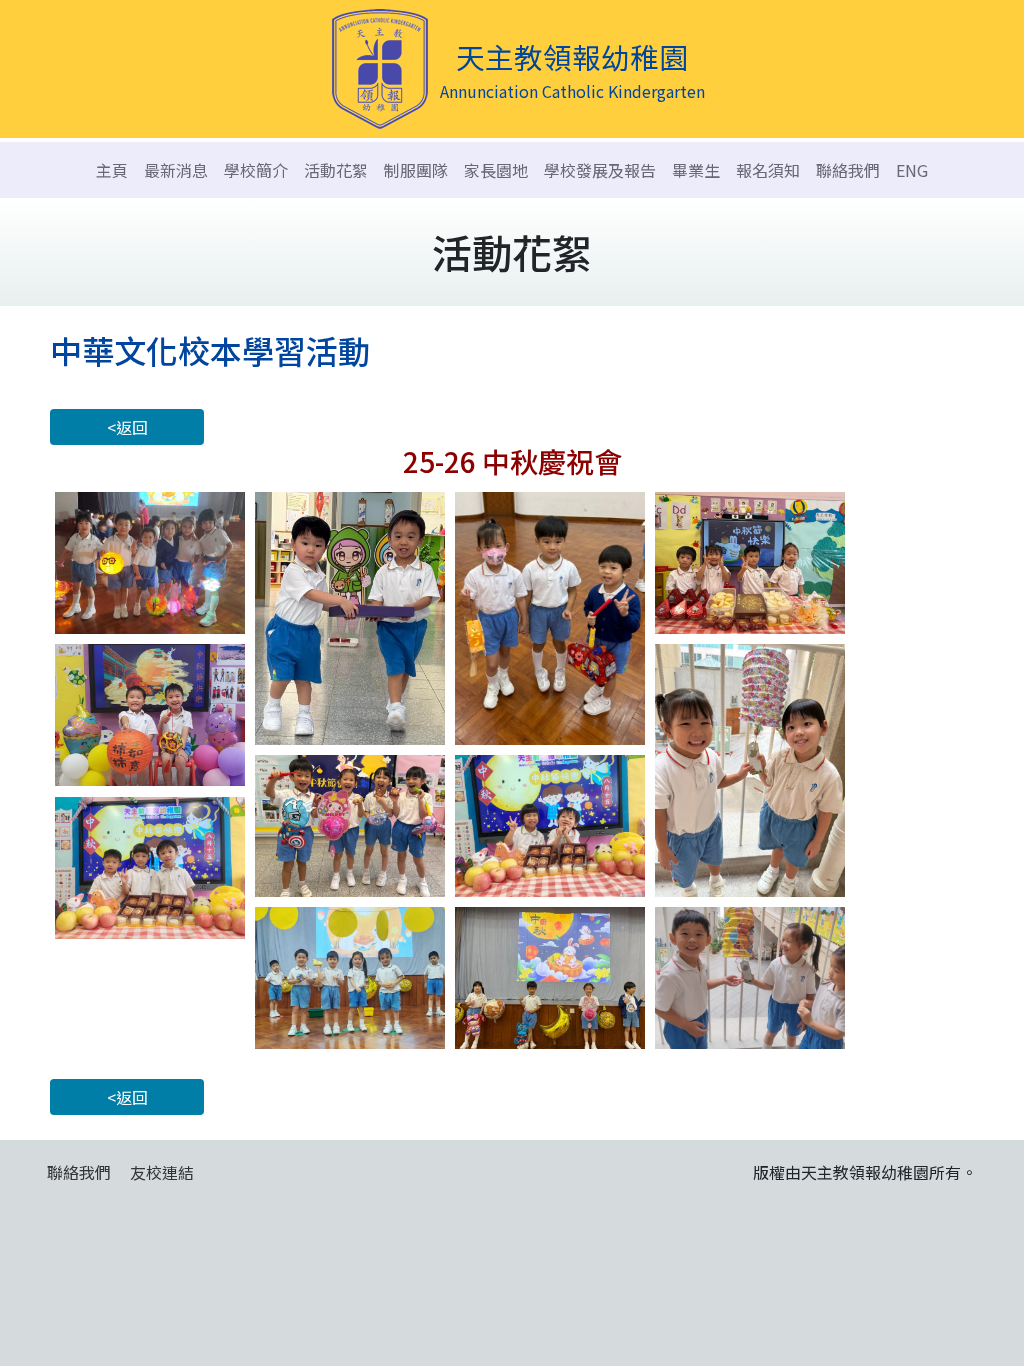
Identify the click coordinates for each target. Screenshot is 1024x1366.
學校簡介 (256, 170)
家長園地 (496, 170)
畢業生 (696, 170)
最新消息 (176, 170)
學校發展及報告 (600, 170)
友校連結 (162, 1172)
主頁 (112, 170)
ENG (912, 170)
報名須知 (768, 170)
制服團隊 (416, 170)
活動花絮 (336, 170)
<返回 (127, 427)
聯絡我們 (848, 170)
